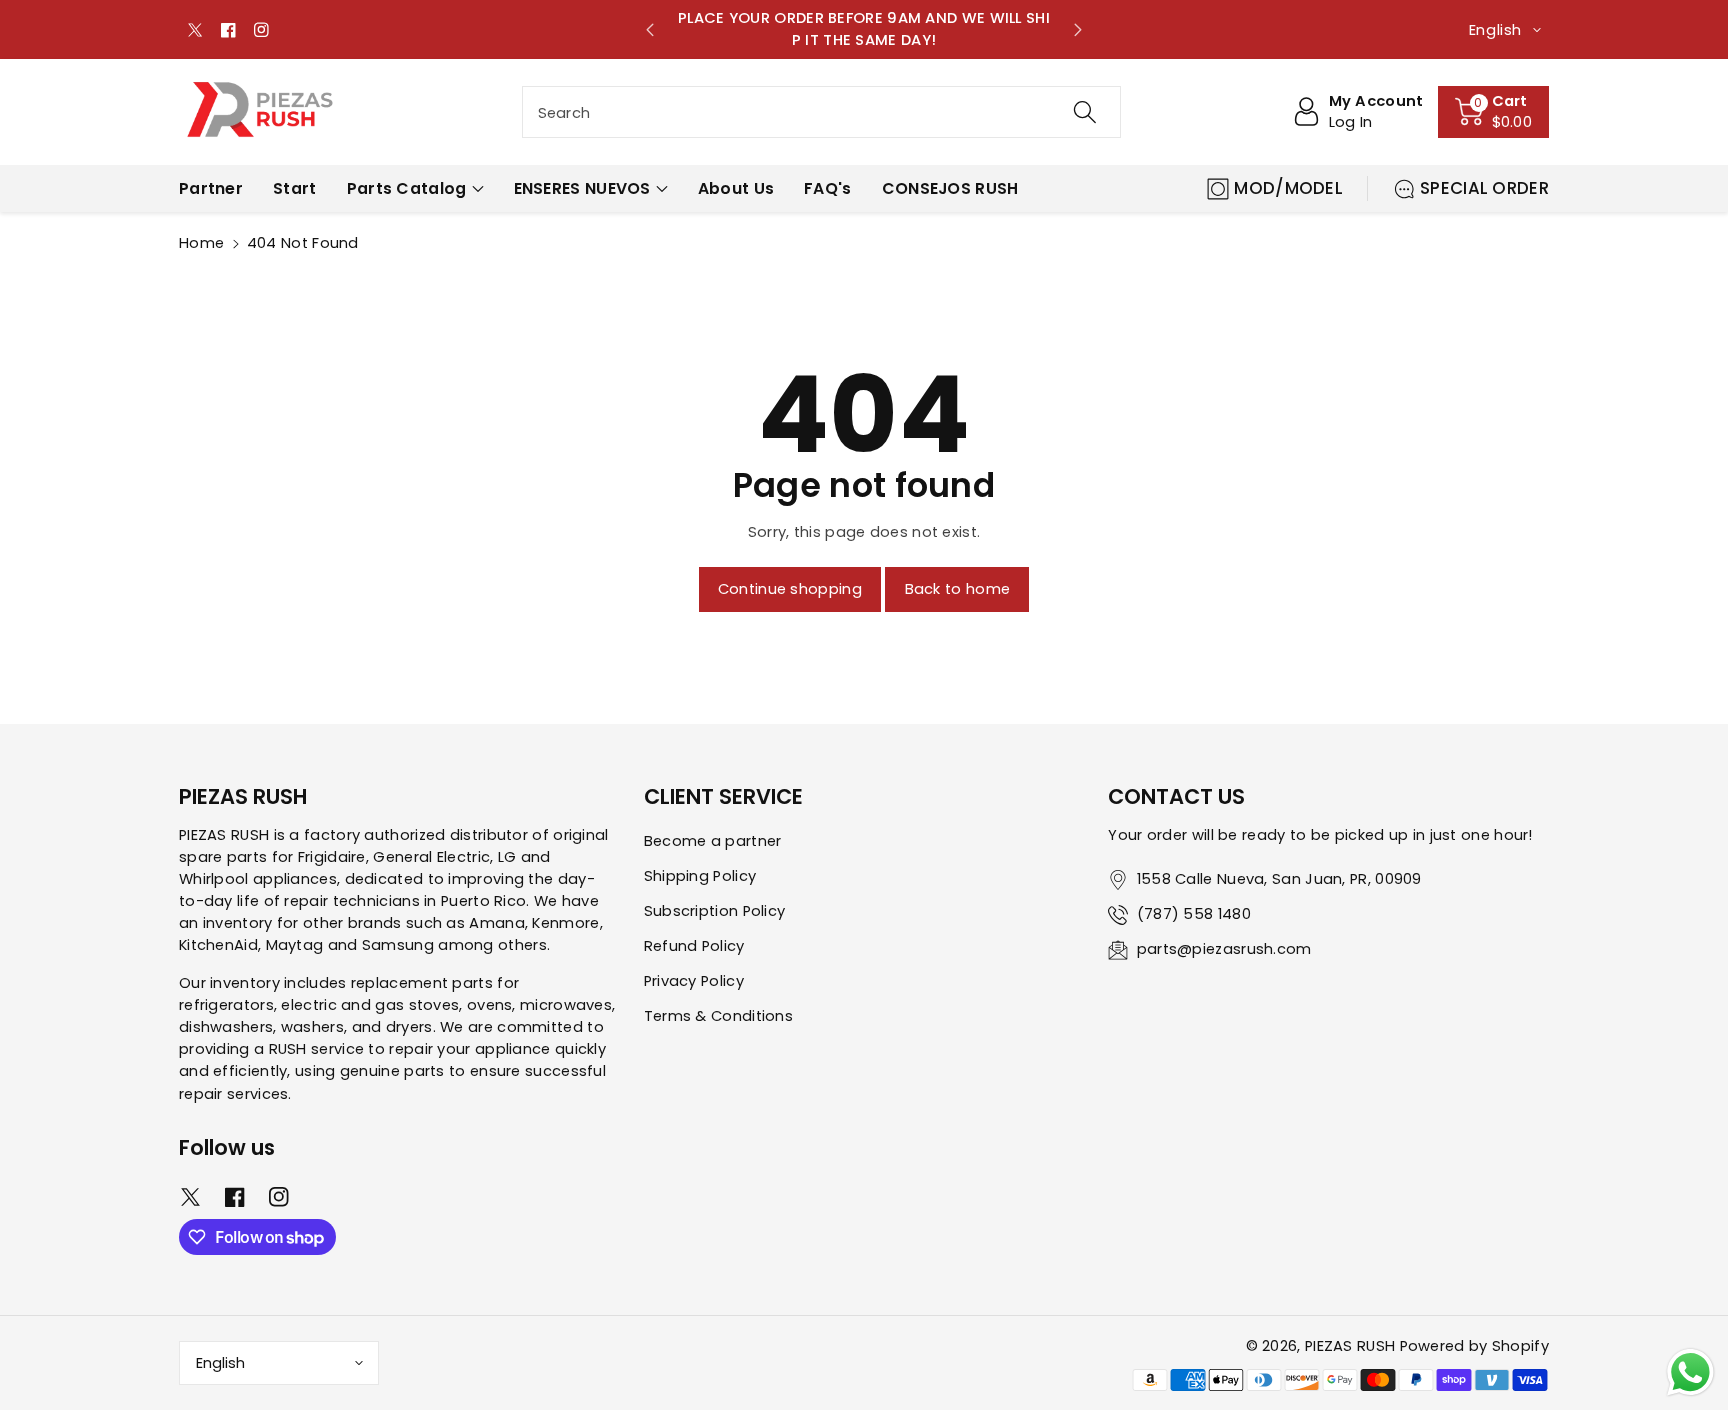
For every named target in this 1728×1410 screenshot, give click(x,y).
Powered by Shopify (1474, 1346)
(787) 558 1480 (1194, 914)
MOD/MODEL (1288, 188)
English (220, 1363)
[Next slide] (1077, 30)
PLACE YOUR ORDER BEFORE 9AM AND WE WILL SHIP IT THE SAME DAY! (864, 29)
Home (201, 243)
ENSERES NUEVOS (582, 188)
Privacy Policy (694, 981)
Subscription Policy (715, 911)
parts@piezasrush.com (1224, 949)
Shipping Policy (700, 876)
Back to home (958, 589)
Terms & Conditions (718, 1016)
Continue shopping (790, 589)
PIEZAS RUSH (1350, 1346)
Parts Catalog (407, 188)
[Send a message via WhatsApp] (1690, 1372)
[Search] (1084, 112)
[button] (1494, 112)
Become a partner (713, 841)
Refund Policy (694, 946)
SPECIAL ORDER (1484, 188)
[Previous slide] (650, 30)
